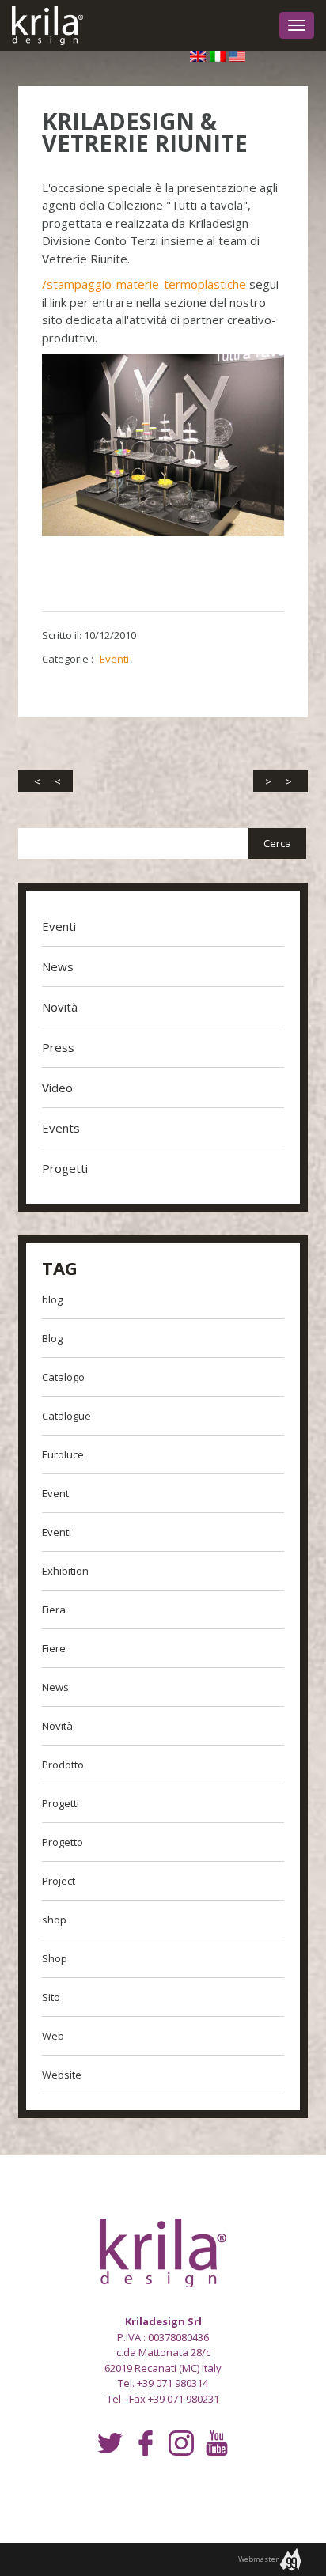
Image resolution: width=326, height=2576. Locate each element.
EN (198, 59)
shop (54, 1920)
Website (62, 2075)
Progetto (63, 1842)
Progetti (65, 1168)
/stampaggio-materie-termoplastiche (144, 284)
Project (59, 1881)
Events (61, 1128)
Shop (55, 1958)
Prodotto (63, 1765)
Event (55, 1493)
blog (52, 1299)
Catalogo (63, 1377)
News (58, 966)
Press (58, 1047)
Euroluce (63, 1454)
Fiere (54, 1648)
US (237, 59)
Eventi (114, 659)
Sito (51, 1997)
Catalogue (66, 1416)
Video (57, 1088)
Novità (60, 1007)
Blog (52, 1338)
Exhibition (65, 1571)
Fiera (54, 1610)
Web (53, 2036)
